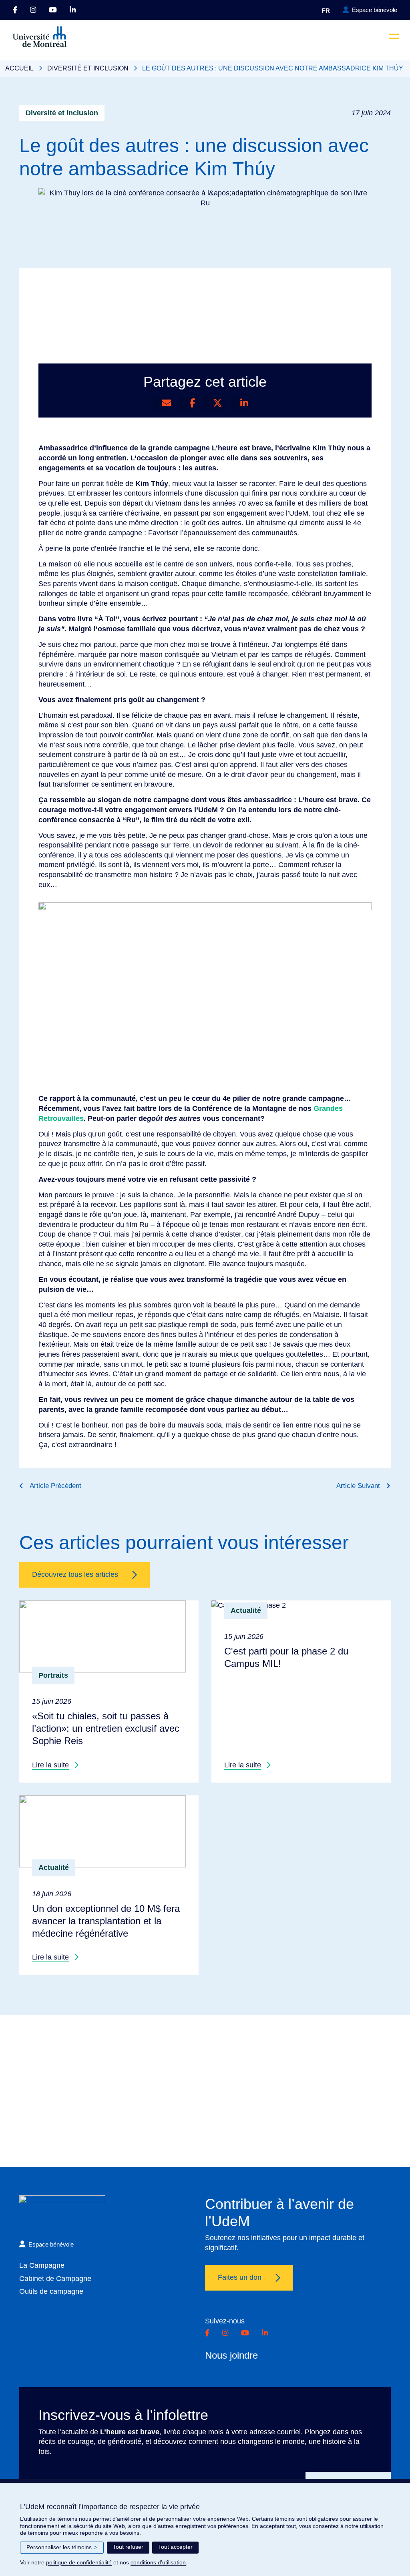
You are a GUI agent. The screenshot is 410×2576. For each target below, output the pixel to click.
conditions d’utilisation (158, 2562)
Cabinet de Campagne (55, 2279)
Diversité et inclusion (88, 68)
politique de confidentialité (79, 2562)
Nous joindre (231, 2355)
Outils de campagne (51, 2291)
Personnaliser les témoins (62, 2547)
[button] (394, 36)
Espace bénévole (375, 10)
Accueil (19, 68)
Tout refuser (128, 2547)
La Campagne (42, 2265)
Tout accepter (175, 2547)
